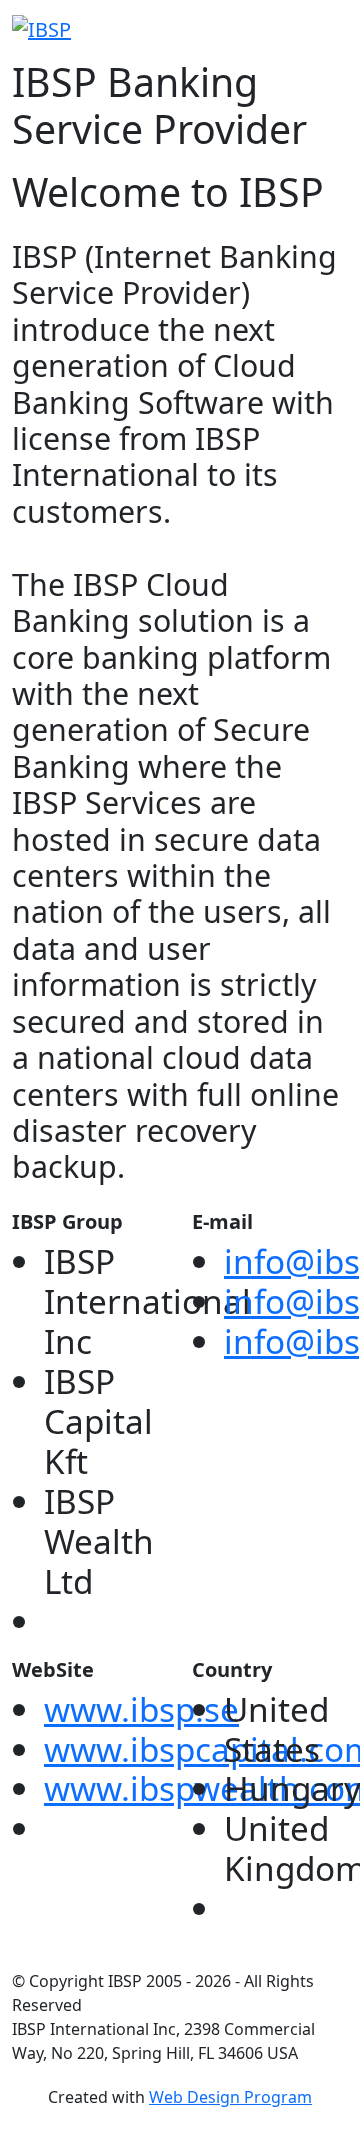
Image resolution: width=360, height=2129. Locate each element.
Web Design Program (230, 2097)
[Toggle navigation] (335, 29)
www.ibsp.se (141, 1709)
